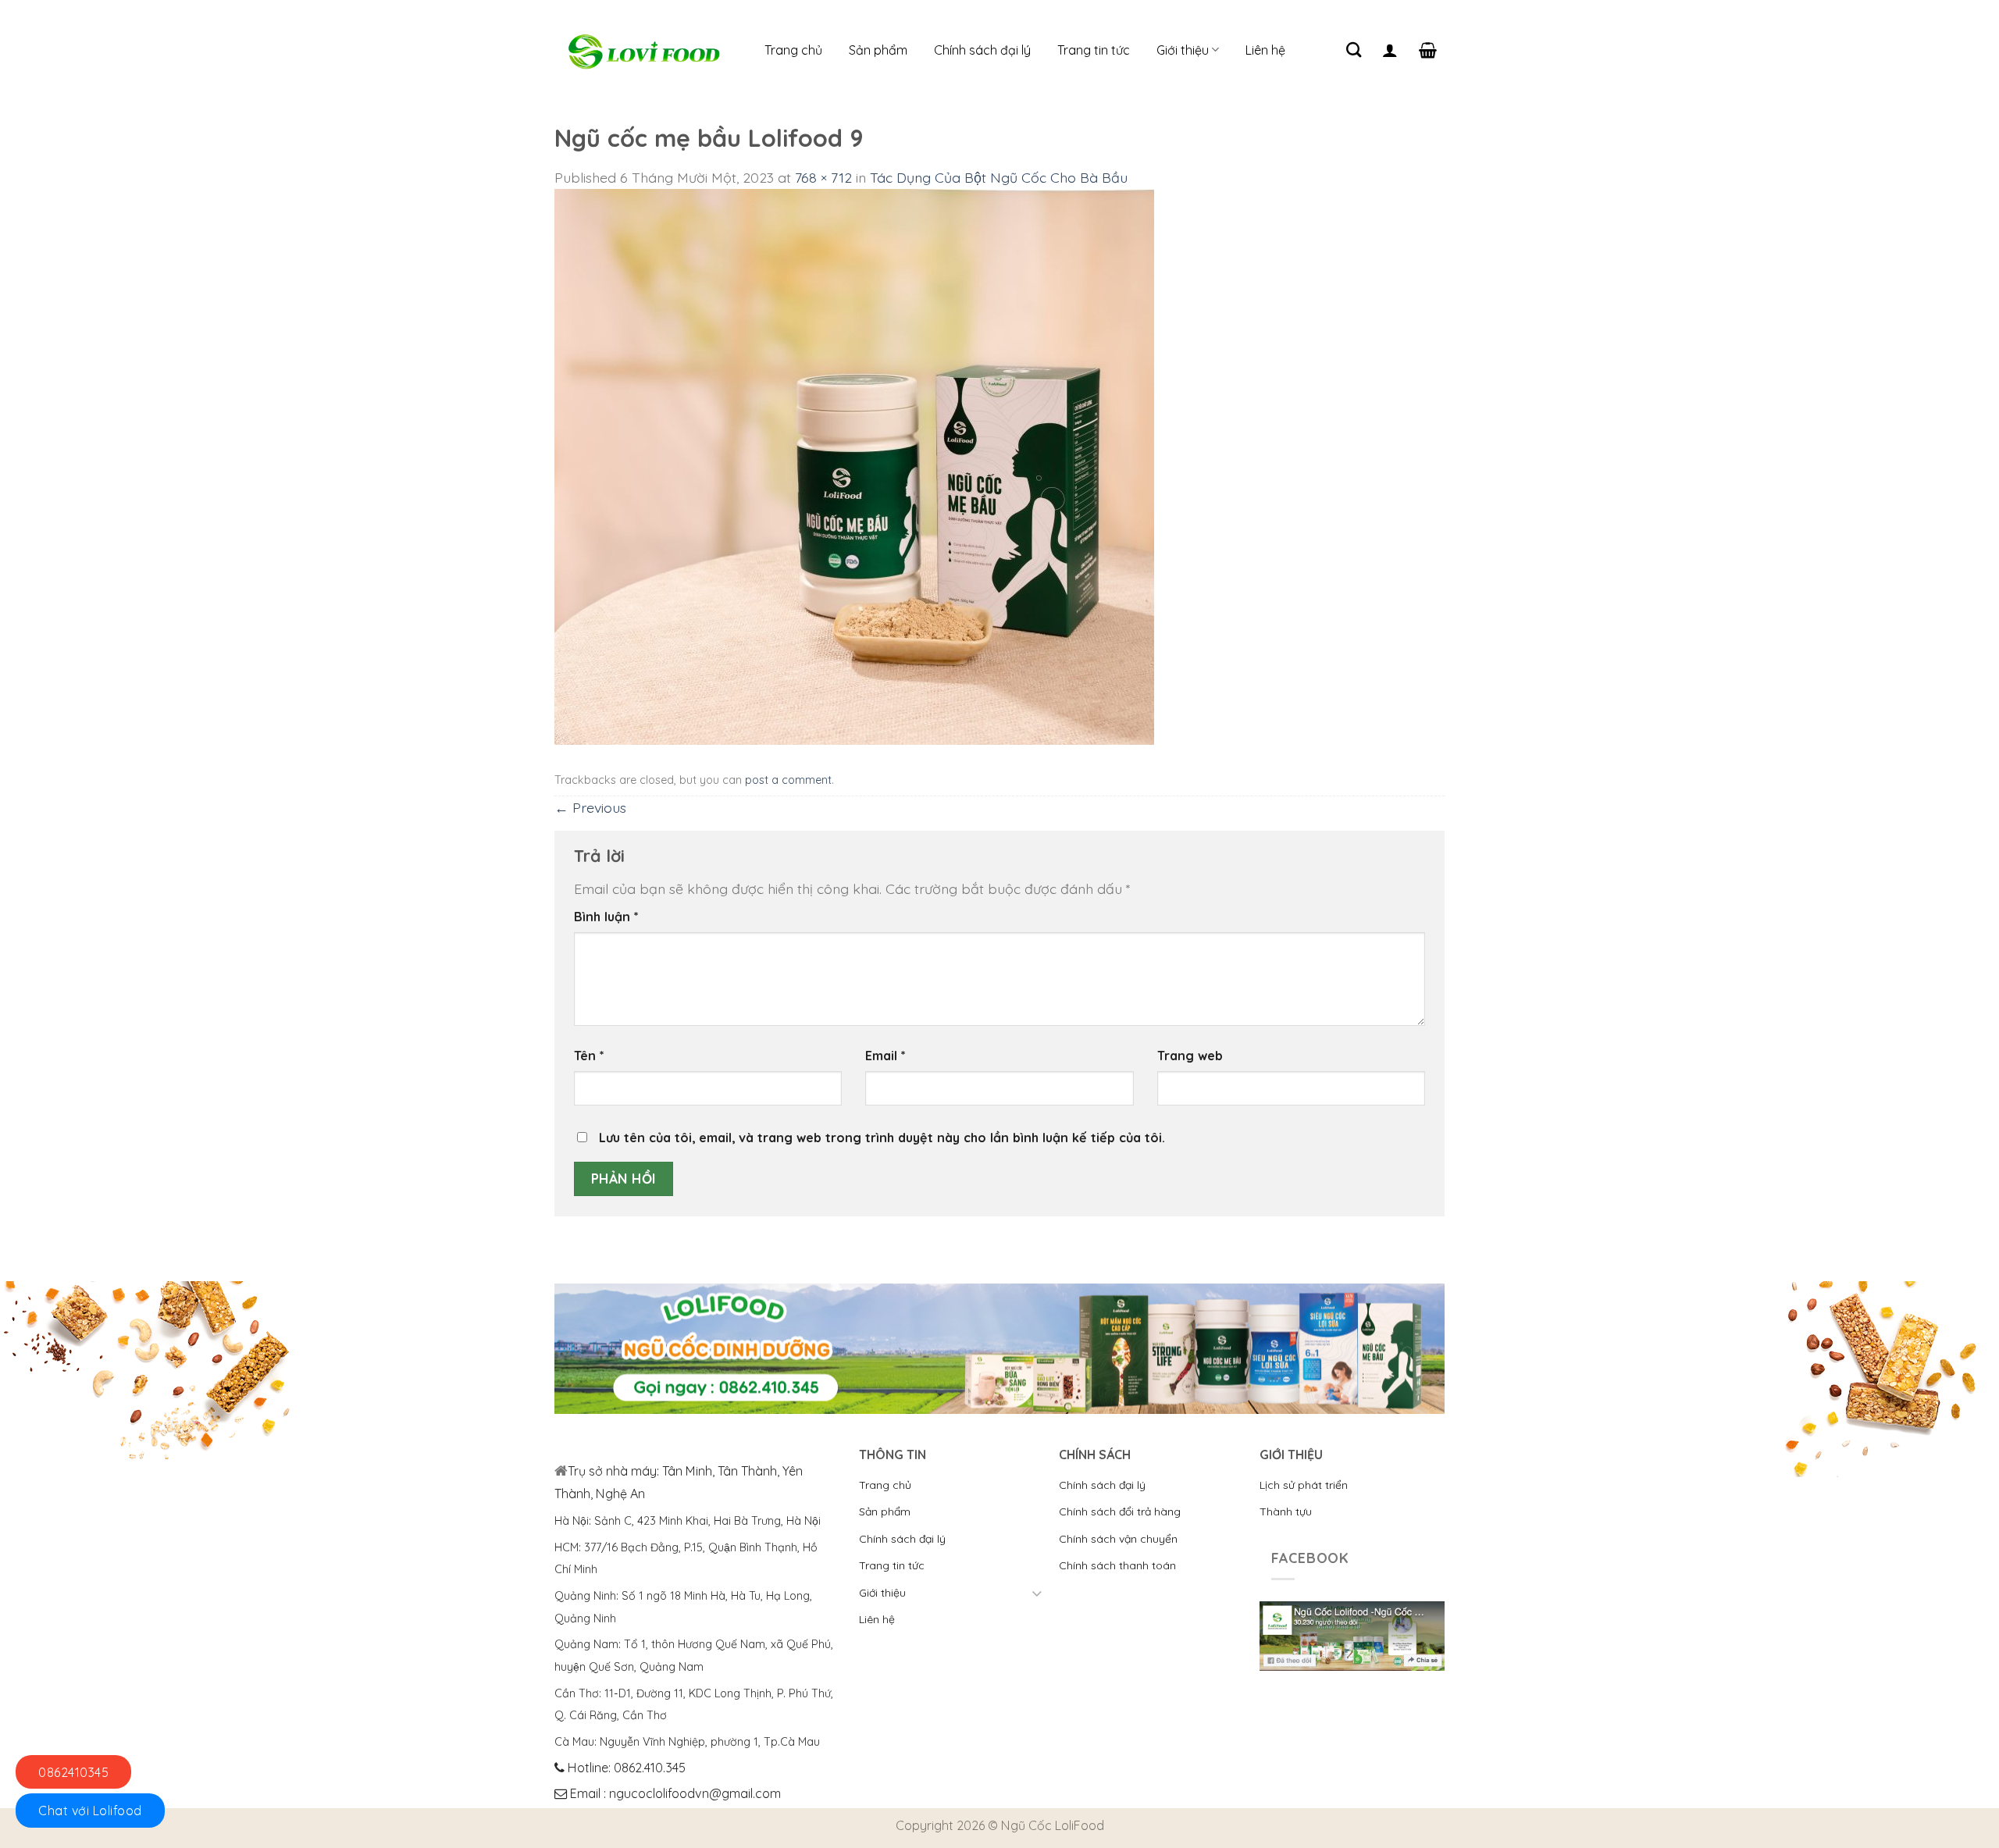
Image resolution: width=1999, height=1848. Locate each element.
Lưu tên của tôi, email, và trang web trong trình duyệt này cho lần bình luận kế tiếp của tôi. (882, 1138)
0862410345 (73, 1772)
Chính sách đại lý (982, 50)
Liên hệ (1265, 50)
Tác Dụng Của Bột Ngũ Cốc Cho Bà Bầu (999, 177)
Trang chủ (793, 50)
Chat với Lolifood (90, 1811)
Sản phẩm (878, 50)
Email (885, 1056)
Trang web (1190, 1056)
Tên (589, 1056)
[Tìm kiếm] (1354, 50)
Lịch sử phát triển (1304, 1485)
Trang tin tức (1094, 50)
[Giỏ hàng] (1428, 50)
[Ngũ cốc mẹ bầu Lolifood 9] (854, 465)
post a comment (788, 780)
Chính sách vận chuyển (1118, 1539)
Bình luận (606, 917)
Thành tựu (1286, 1512)
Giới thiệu (1183, 50)
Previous (590, 807)
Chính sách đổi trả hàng (1120, 1512)
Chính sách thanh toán (1117, 1565)
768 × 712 (823, 177)
